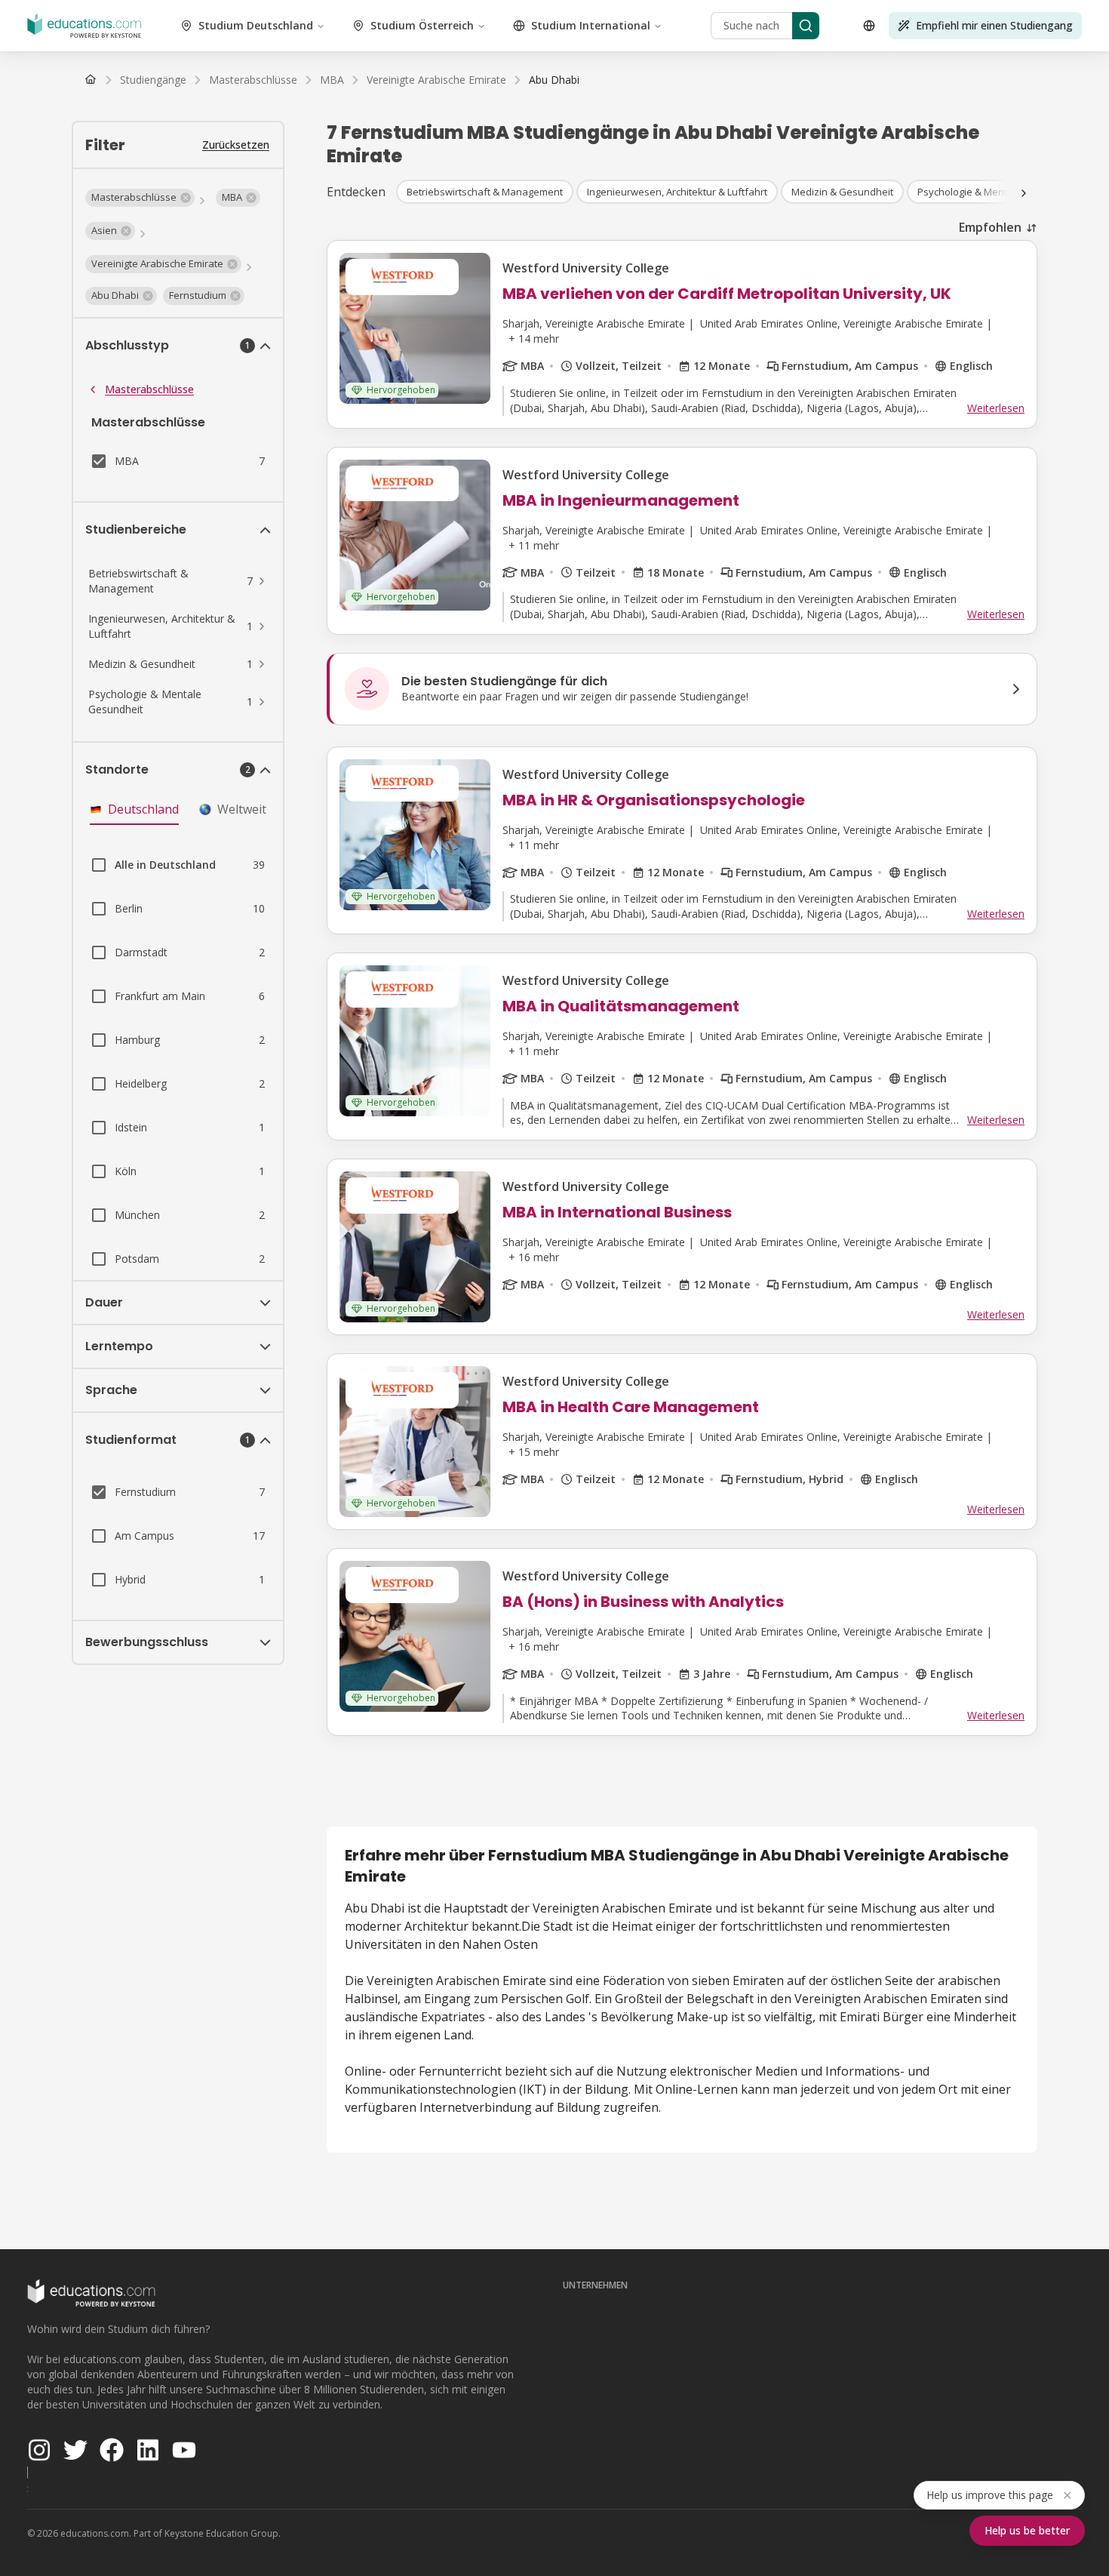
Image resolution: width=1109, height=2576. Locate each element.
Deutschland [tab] (143, 809)
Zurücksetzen (236, 145)
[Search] (806, 26)
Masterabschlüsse (149, 389)
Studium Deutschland (256, 25)
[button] (140, 198)
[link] (554, 80)
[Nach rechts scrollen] (1024, 193)
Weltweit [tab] (242, 809)
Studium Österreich (422, 25)
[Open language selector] (869, 26)
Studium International (591, 25)
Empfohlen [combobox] (990, 227)
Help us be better (1027, 2530)
